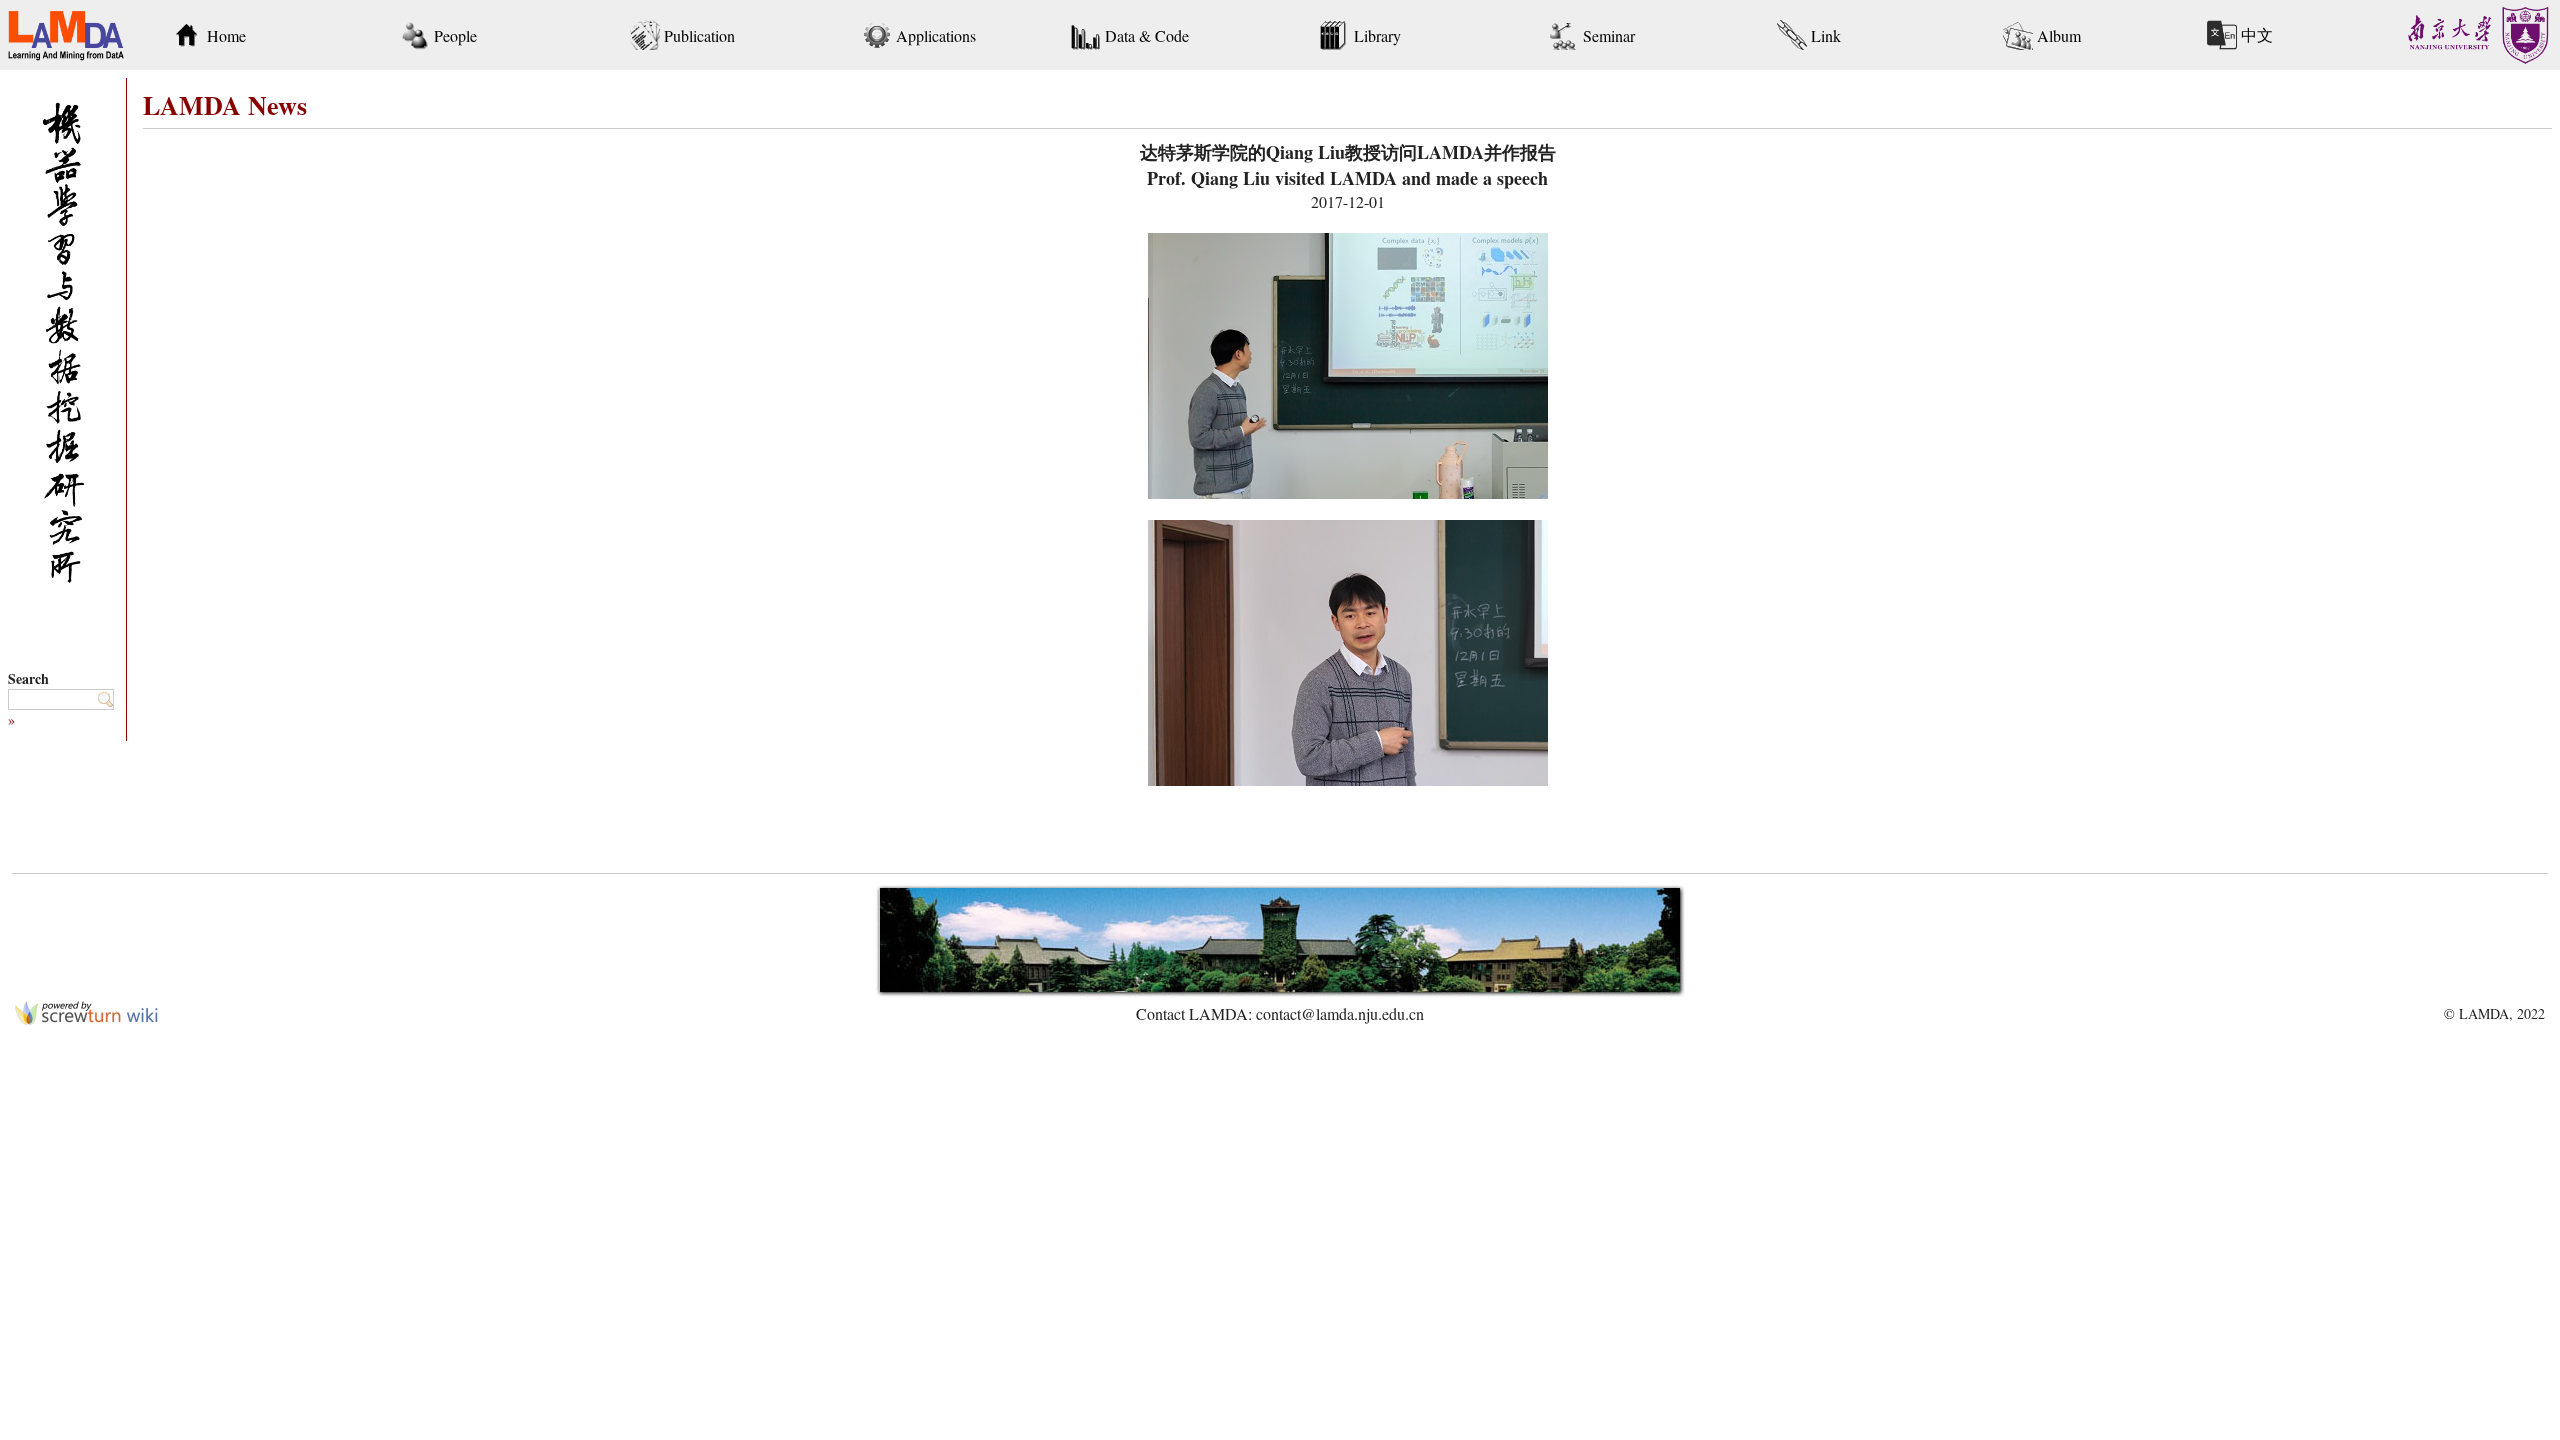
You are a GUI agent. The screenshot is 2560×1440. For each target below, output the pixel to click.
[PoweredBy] (86, 1018)
